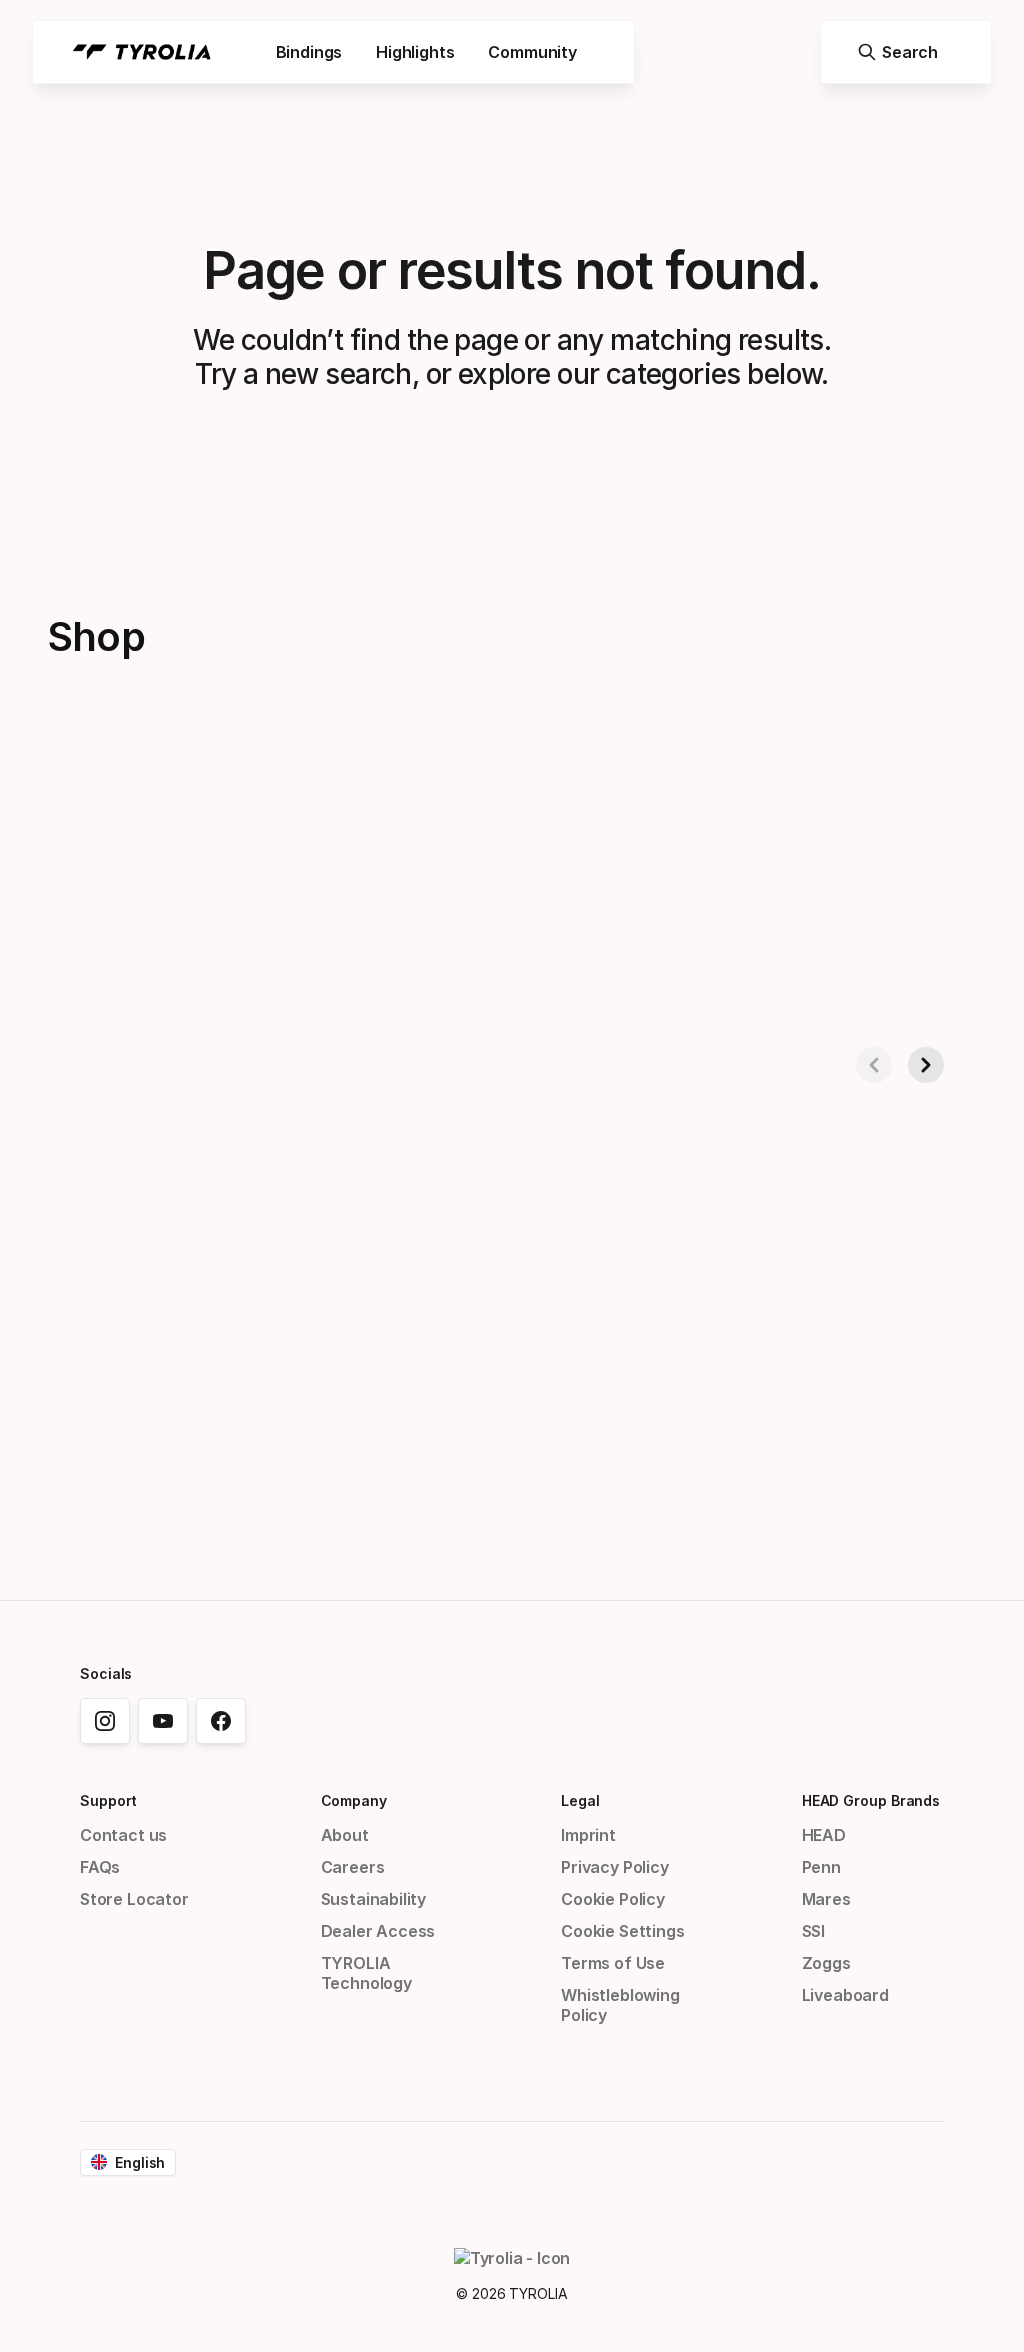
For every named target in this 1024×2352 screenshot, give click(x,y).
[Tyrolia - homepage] (142, 52)
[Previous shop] (874, 1065)
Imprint (588, 1835)
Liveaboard (845, 1995)
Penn (821, 1867)
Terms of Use (613, 1963)
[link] (105, 1721)
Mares (826, 1899)
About (345, 1835)
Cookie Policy (613, 1899)
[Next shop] (926, 1065)
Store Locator (134, 1899)
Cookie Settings (622, 1931)
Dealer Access (378, 1931)
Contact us (123, 1835)
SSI (813, 1931)
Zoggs (826, 1963)
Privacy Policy (615, 1867)
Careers (353, 1867)
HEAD (824, 1835)
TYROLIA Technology (366, 1973)
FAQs (100, 1867)
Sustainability (374, 1899)
